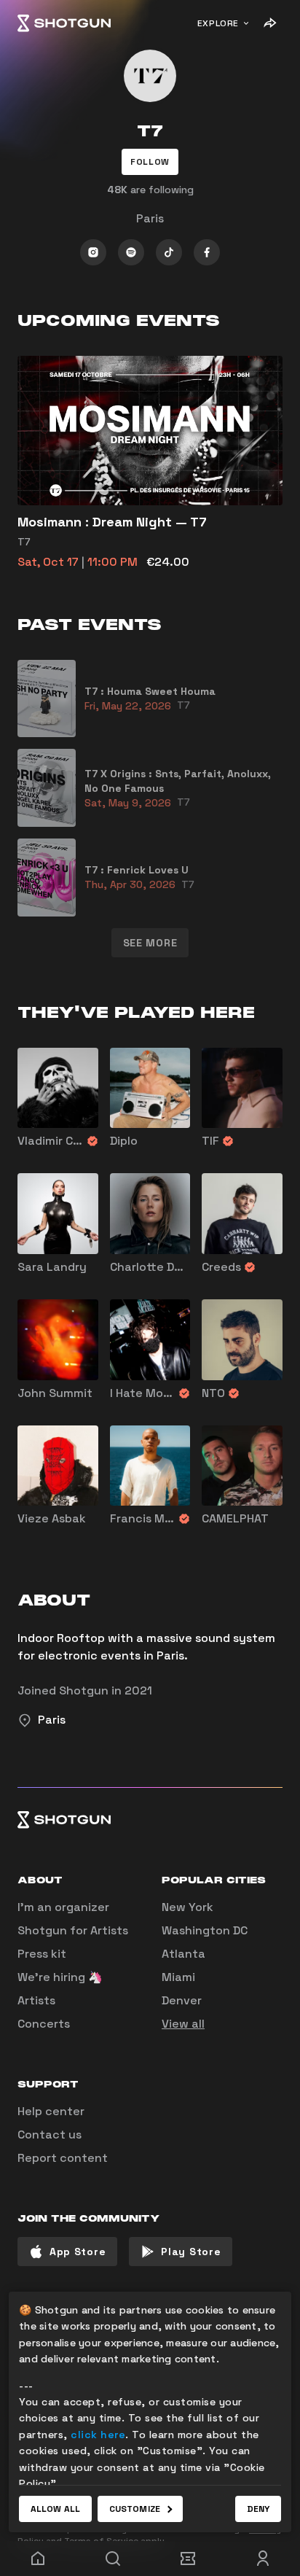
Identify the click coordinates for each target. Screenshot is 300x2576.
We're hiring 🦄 (60, 1977)
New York (187, 1907)
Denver (182, 2000)
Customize (135, 2509)
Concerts (44, 2024)
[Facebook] (207, 252)
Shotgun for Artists (73, 1930)
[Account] (262, 2559)
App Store (78, 2252)
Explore (218, 23)
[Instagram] (93, 252)
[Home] (64, 23)
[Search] (112, 2559)
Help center (51, 2111)
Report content (63, 2158)
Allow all (55, 2509)
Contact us (50, 2135)
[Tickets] (187, 2559)
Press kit (42, 1954)
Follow (150, 162)
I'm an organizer (63, 1907)
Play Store (191, 2252)
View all (183, 2024)
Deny (258, 2509)
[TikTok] (169, 252)
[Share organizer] (269, 23)
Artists (36, 2000)
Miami (178, 1977)
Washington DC (205, 1930)
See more (150, 943)
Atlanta (183, 1954)
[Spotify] (131, 252)
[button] (150, 162)
